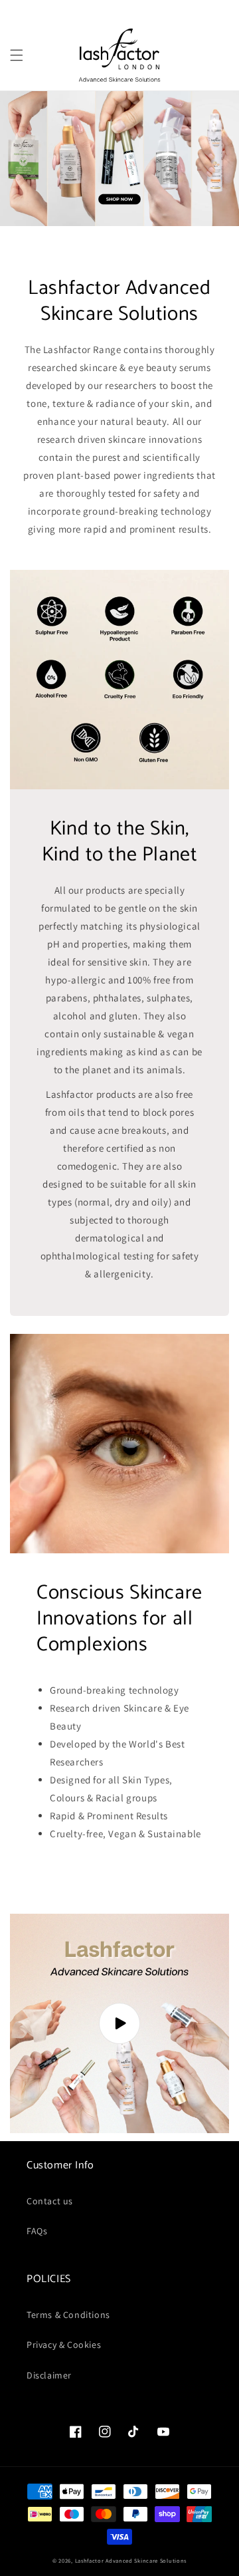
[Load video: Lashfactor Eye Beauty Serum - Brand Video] (119, 2023)
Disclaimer (49, 2375)
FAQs (37, 2231)
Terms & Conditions (68, 2315)
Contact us (50, 2201)
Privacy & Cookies (64, 2345)
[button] (17, 55)
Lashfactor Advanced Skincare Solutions (131, 2560)
